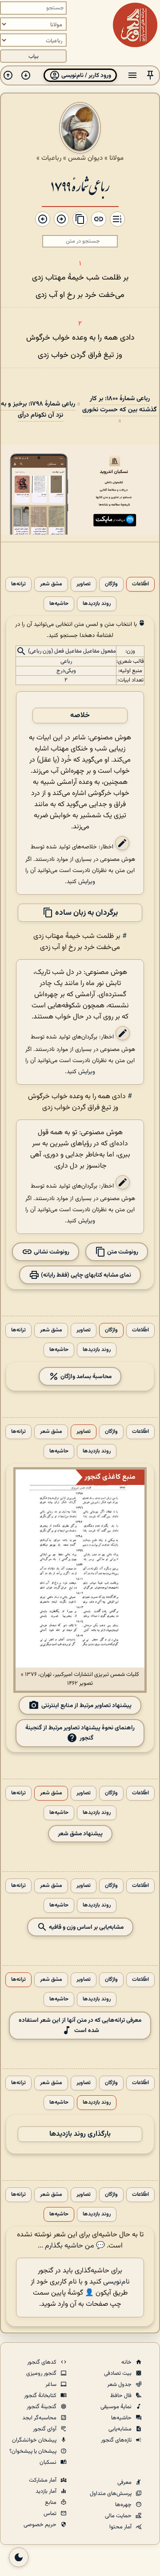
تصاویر (84, 584)
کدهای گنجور (42, 2362)
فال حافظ (122, 2396)
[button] (150, 75)
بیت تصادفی (118, 2373)
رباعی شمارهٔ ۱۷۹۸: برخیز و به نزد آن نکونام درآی (38, 410)
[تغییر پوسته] (19, 2557)
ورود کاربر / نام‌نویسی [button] (86, 75)
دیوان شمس (85, 158)
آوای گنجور (45, 2429)
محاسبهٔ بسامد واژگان (85, 1377)
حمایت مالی (119, 2516)
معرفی (125, 2483)
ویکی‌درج (66, 671)
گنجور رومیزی (42, 2373)
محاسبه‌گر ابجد (40, 2418)
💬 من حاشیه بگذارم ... (71, 2246)
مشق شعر (51, 584)
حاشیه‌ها (59, 604)
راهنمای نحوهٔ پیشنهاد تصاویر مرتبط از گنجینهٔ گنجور (80, 1733)
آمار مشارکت (43, 2480)
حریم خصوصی (41, 2525)
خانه (127, 2362)
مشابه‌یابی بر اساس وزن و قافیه (86, 1927)
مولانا (116, 158)
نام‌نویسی (116, 2282)
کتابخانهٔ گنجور (41, 2396)
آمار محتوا (121, 2527)
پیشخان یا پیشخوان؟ (34, 2451)
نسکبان (49, 2462)
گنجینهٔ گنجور (42, 2407)
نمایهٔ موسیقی (117, 2407)
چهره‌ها (124, 2505)
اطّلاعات (140, 584)
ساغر (52, 2385)
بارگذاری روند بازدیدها (80, 2134)
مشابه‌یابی (121, 2429)
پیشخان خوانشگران (35, 2440)
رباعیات (51, 158)
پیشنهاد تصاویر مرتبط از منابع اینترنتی (86, 1705)
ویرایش (87, 882)
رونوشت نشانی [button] (51, 1252)
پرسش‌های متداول (111, 2494)
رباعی (66, 661)
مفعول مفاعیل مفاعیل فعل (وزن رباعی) (72, 652)
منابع (51, 2503)
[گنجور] (135, 25)
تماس (51, 2514)
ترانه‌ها (18, 584)
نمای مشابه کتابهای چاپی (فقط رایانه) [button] (85, 1275)
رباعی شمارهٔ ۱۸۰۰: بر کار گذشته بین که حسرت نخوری (120, 404)
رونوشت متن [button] (122, 1252)
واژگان (111, 584)
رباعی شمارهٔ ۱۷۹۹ (80, 185)
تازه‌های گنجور (117, 2440)
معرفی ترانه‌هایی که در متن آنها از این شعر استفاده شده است (80, 2025)
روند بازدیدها (97, 604)
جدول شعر (120, 2385)
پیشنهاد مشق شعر (80, 1834)
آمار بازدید (47, 2491)
